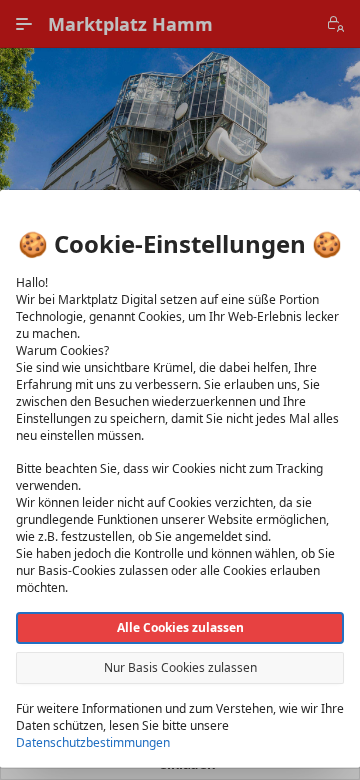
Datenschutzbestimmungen (93, 742)
